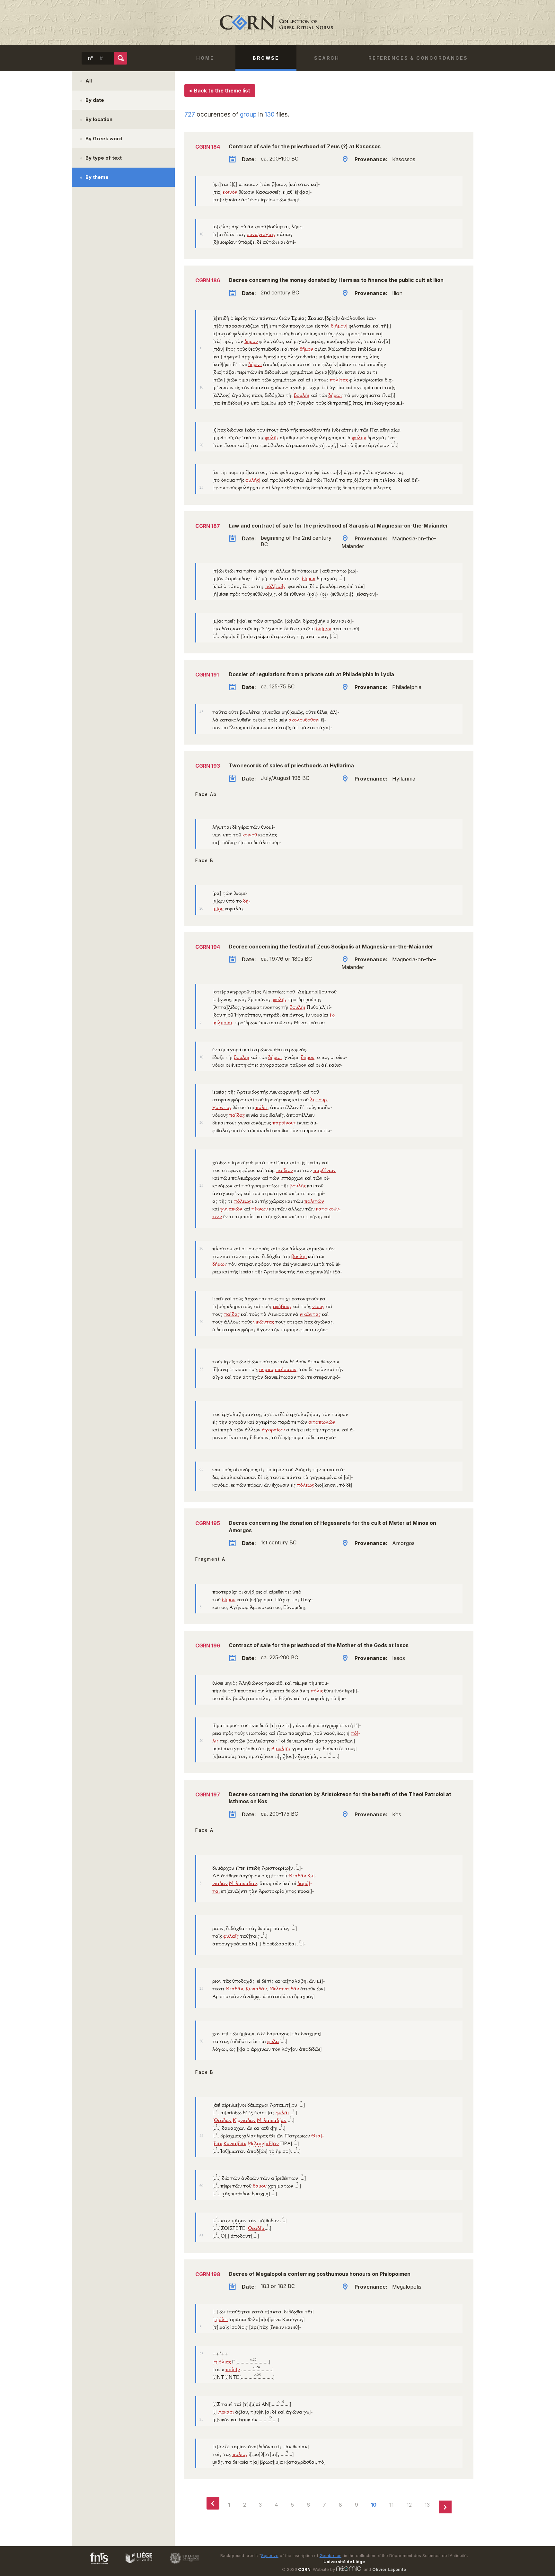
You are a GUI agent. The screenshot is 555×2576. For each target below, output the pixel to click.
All (89, 81)
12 (409, 2505)
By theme (97, 177)
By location (99, 119)
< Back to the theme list (220, 91)
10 (374, 2505)
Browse (266, 58)
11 (392, 2505)
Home (205, 58)
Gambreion (330, 2556)
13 (427, 2505)
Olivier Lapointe (389, 2569)
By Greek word (104, 139)
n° (91, 58)
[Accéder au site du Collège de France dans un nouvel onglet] (181, 2565)
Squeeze (270, 2556)
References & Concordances (418, 58)
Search (327, 58)
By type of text (104, 158)
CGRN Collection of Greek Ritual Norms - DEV (277, 22)
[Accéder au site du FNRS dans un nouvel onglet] (93, 2565)
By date (95, 100)
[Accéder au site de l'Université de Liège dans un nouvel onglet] (136, 2565)
